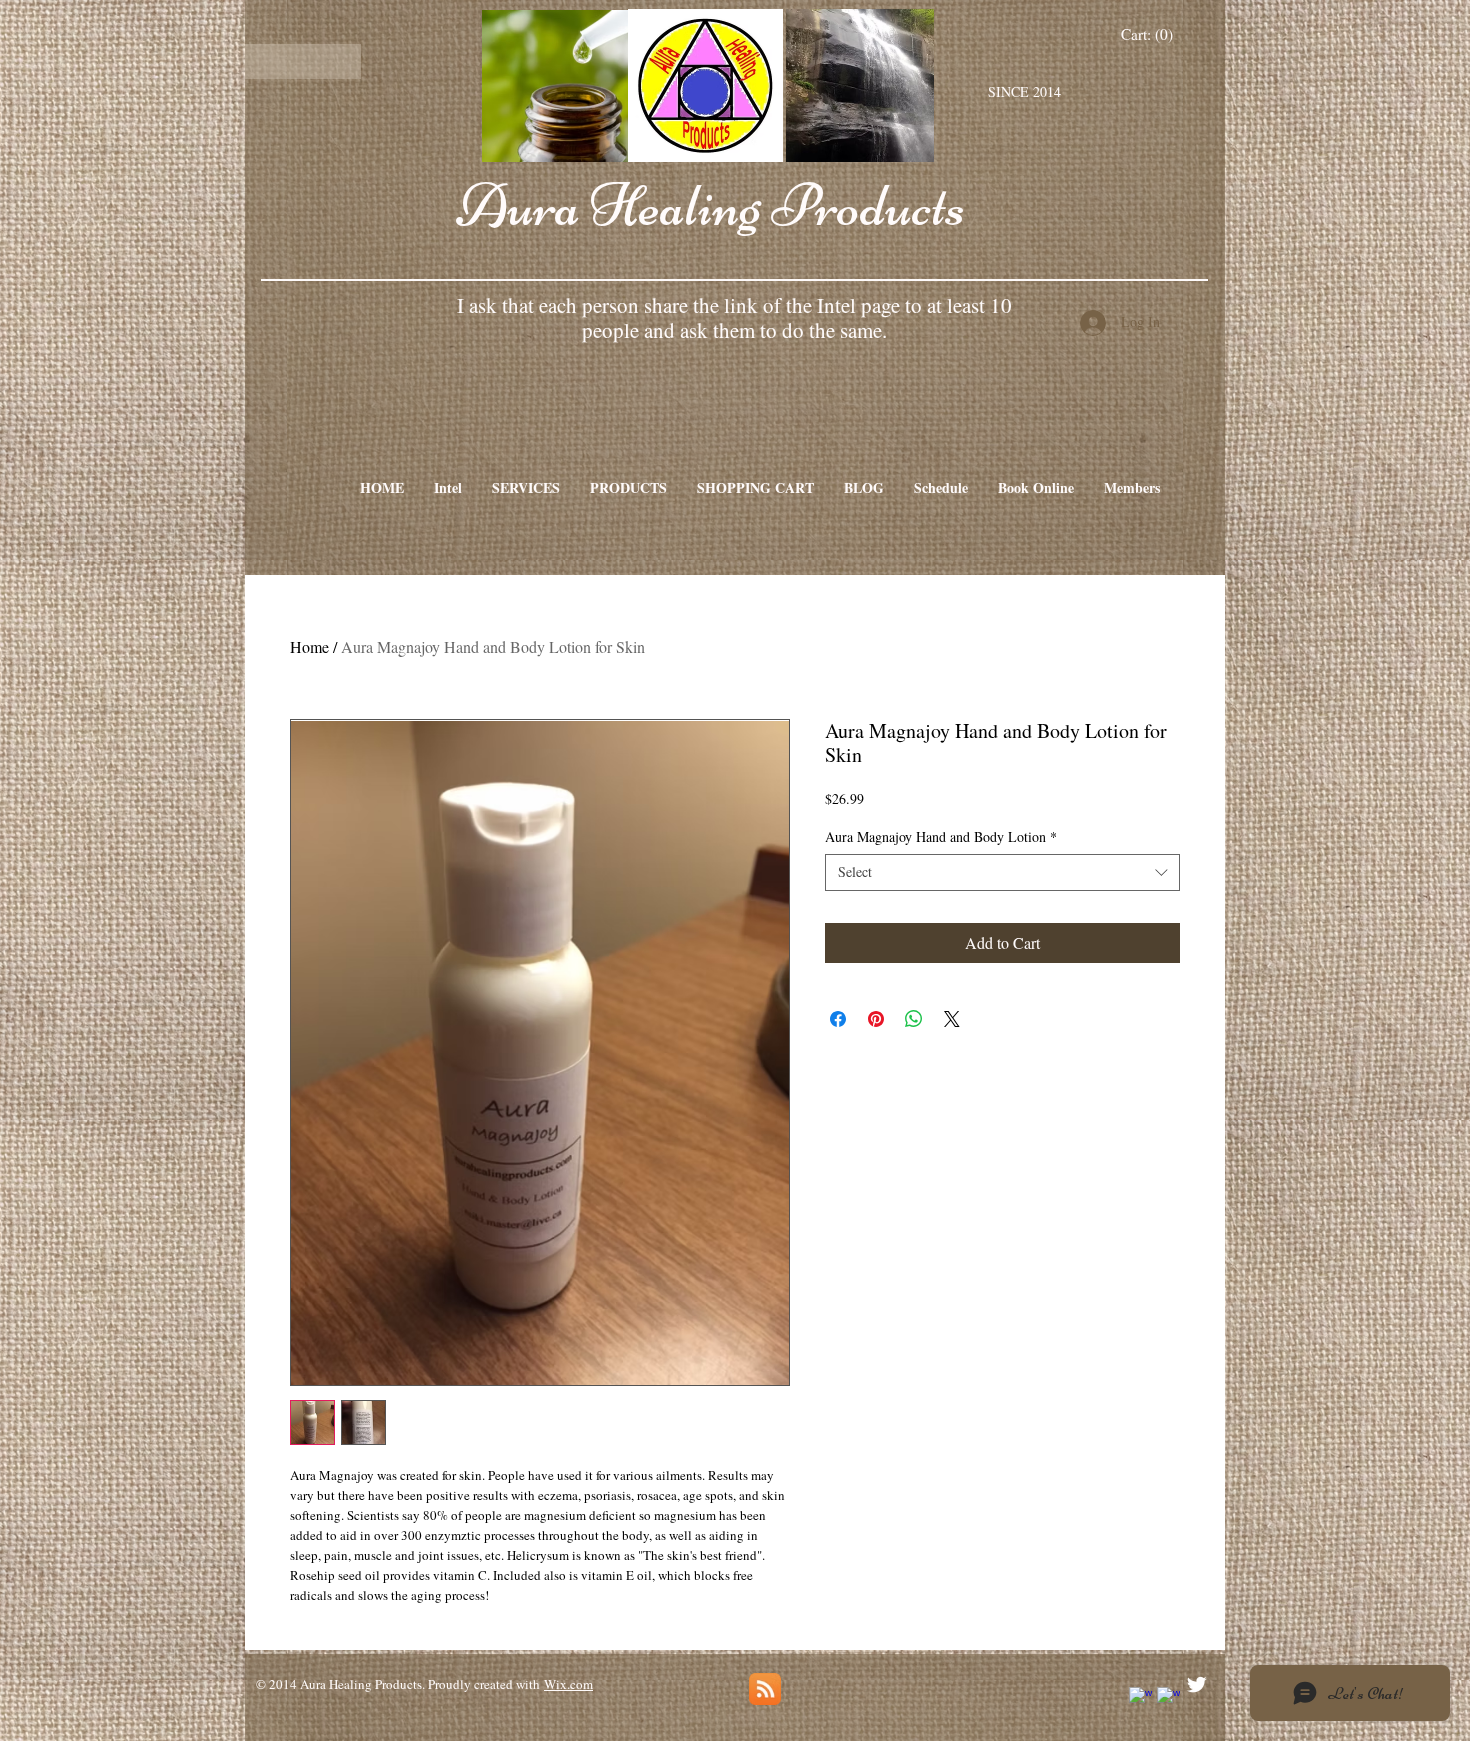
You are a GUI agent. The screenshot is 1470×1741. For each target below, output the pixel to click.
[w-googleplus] (1168, 1698)
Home (309, 646)
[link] (1147, 35)
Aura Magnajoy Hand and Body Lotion (941, 837)
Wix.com (568, 1684)
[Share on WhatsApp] (914, 1019)
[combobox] (1002, 872)
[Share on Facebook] (838, 1019)
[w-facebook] (1140, 1698)
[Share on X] (952, 1019)
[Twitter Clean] (1196, 1684)
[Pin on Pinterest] (876, 1019)
